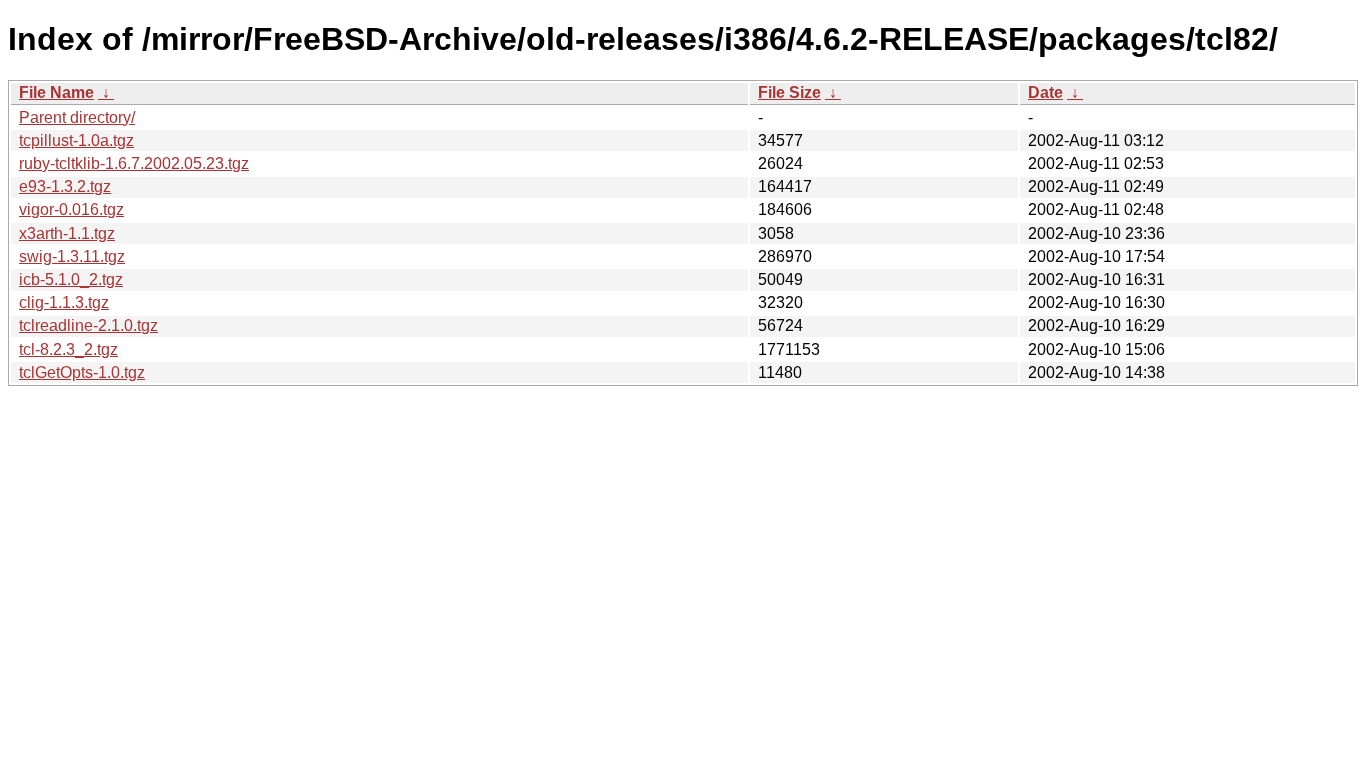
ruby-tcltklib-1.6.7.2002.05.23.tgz (134, 163)
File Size (789, 92)
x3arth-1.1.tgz (67, 233)
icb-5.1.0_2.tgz (71, 279)
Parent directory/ (77, 117)
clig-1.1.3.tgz (64, 302)
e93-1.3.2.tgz (65, 186)
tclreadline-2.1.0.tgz (88, 325)
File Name (56, 92)
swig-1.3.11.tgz (72, 256)
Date (1045, 92)
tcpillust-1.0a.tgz (76, 140)
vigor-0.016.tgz (71, 209)
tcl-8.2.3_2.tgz (68, 349)
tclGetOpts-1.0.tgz (82, 372)
